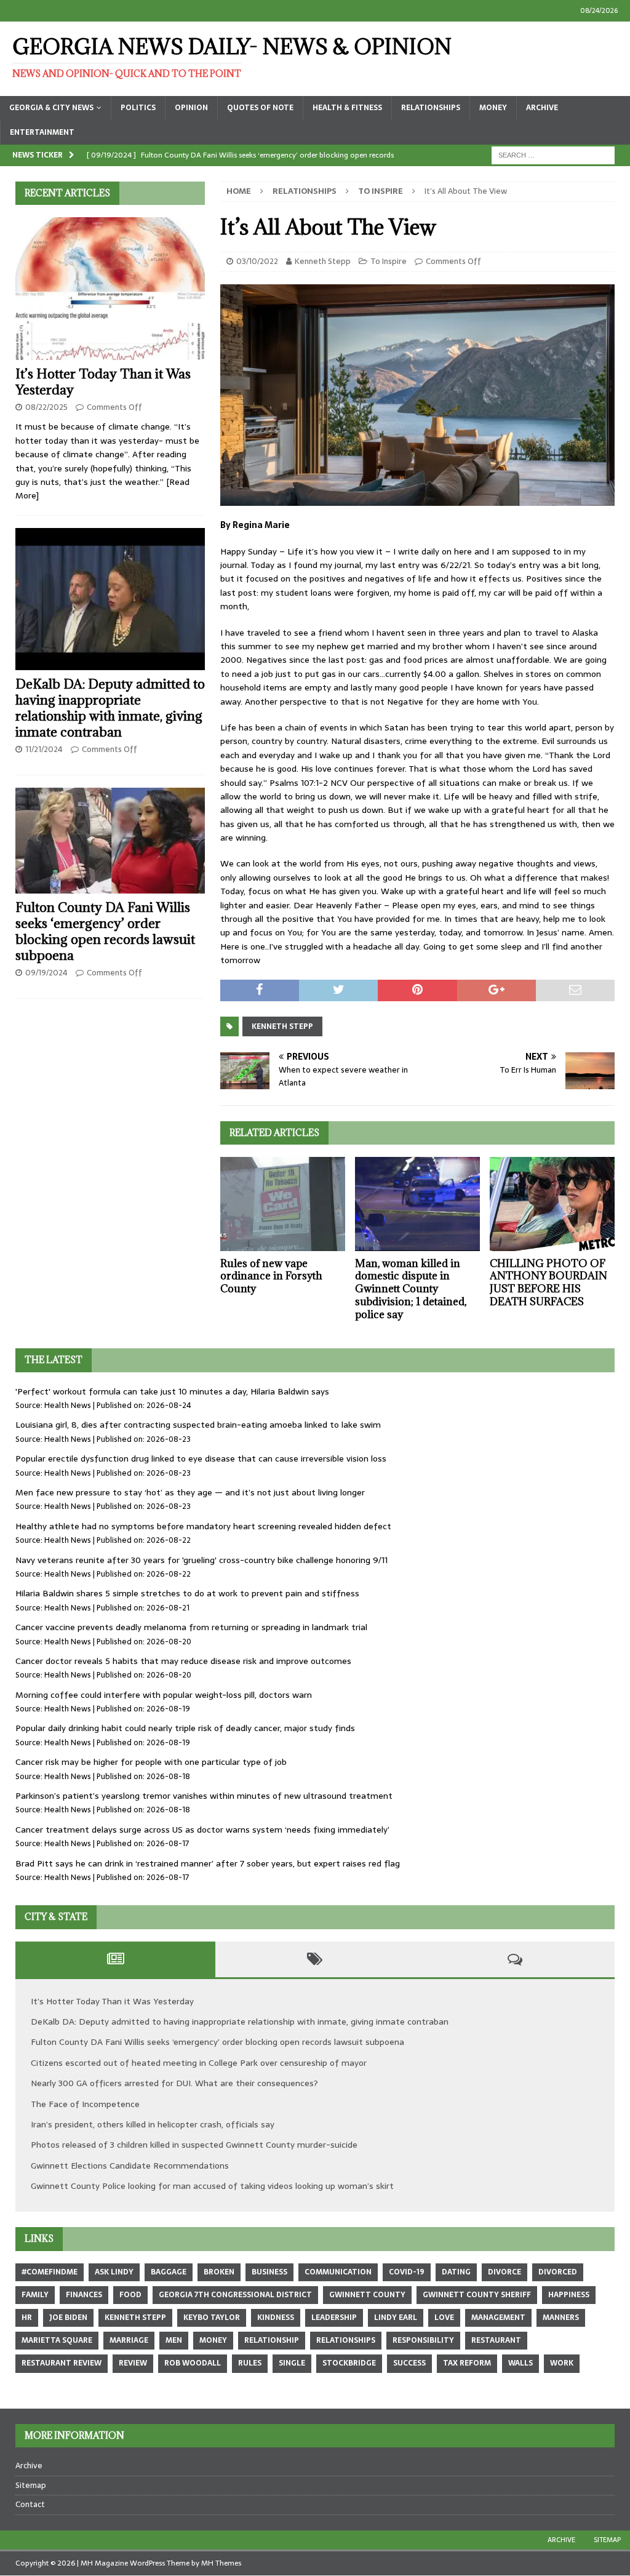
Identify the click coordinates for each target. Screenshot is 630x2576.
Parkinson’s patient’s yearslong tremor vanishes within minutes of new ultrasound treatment (204, 1796)
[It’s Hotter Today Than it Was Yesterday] (110, 289)
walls (520, 2363)
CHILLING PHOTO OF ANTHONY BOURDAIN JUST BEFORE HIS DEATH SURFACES (548, 1282)
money (213, 2340)
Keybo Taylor (212, 2318)
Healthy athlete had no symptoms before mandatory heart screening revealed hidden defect (203, 1526)
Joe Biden (68, 2318)
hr (27, 2318)
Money (493, 108)
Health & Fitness (347, 108)
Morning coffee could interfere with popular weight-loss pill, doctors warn (164, 1695)
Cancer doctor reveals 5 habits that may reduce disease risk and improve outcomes (183, 1661)
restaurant (496, 2340)
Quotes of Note (260, 108)
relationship (272, 2340)
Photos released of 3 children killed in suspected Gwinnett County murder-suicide (194, 2145)
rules (250, 2363)
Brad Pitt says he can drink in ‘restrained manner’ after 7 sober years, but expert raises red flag (208, 1863)
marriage (129, 2340)
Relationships (431, 108)
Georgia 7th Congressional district (235, 2295)
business (269, 2272)
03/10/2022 (257, 261)
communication (338, 2272)
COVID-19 (407, 2272)
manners (561, 2318)
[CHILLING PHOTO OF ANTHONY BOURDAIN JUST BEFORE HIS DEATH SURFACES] (552, 1204)
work (562, 2363)
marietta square (57, 2340)
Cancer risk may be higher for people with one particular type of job (151, 1762)
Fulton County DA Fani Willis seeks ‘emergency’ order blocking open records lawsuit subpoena (105, 931)
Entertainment (42, 132)
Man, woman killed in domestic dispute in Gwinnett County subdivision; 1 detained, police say (411, 1289)
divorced (558, 2272)
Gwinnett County (367, 2295)
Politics (138, 108)
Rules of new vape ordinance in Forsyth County (271, 1276)
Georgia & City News (51, 108)
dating (456, 2272)
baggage (169, 2272)
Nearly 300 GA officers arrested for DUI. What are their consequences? (174, 2083)
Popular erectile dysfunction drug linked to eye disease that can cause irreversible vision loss (201, 1458)
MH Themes (221, 2563)
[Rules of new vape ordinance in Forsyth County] (283, 1204)
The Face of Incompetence (85, 2104)
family (35, 2295)
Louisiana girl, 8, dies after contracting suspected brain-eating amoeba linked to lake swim (198, 1425)
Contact (30, 2504)
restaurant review (62, 2363)
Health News (68, 1405)
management (498, 2318)
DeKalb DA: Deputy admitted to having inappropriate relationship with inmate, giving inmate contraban (110, 708)
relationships (346, 2340)
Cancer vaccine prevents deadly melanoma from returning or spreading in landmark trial (191, 1627)
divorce (504, 2272)
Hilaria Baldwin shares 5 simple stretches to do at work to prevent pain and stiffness (187, 1593)
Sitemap (31, 2485)
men (174, 2340)
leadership (334, 2318)
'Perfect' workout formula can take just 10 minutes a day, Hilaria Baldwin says (172, 1391)
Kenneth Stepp (323, 261)
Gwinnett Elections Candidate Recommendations (130, 2166)
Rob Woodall (193, 2363)
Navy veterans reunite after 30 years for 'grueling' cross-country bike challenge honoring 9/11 (201, 1560)
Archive (542, 108)
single (292, 2363)
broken (219, 2272)
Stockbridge (349, 2363)
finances (84, 2295)
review (133, 2363)
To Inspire (389, 261)
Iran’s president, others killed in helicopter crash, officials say (153, 2124)
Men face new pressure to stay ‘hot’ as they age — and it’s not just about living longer (190, 1492)
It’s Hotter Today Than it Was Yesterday (103, 382)
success (409, 2363)
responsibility (423, 2340)
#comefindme (50, 2272)
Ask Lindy (114, 2272)
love (444, 2318)
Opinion (191, 108)
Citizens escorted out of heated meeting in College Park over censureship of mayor (199, 2063)
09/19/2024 (46, 973)
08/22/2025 (46, 407)
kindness (276, 2318)
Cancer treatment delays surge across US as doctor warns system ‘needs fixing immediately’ (202, 1830)
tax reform (467, 2363)
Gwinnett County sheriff (477, 2295)
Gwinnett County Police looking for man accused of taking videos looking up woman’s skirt (212, 2186)
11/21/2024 (44, 749)
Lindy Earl (396, 2318)
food (130, 2295)
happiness (569, 2295)
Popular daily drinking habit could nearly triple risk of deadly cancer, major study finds (185, 1728)
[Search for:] (553, 154)
